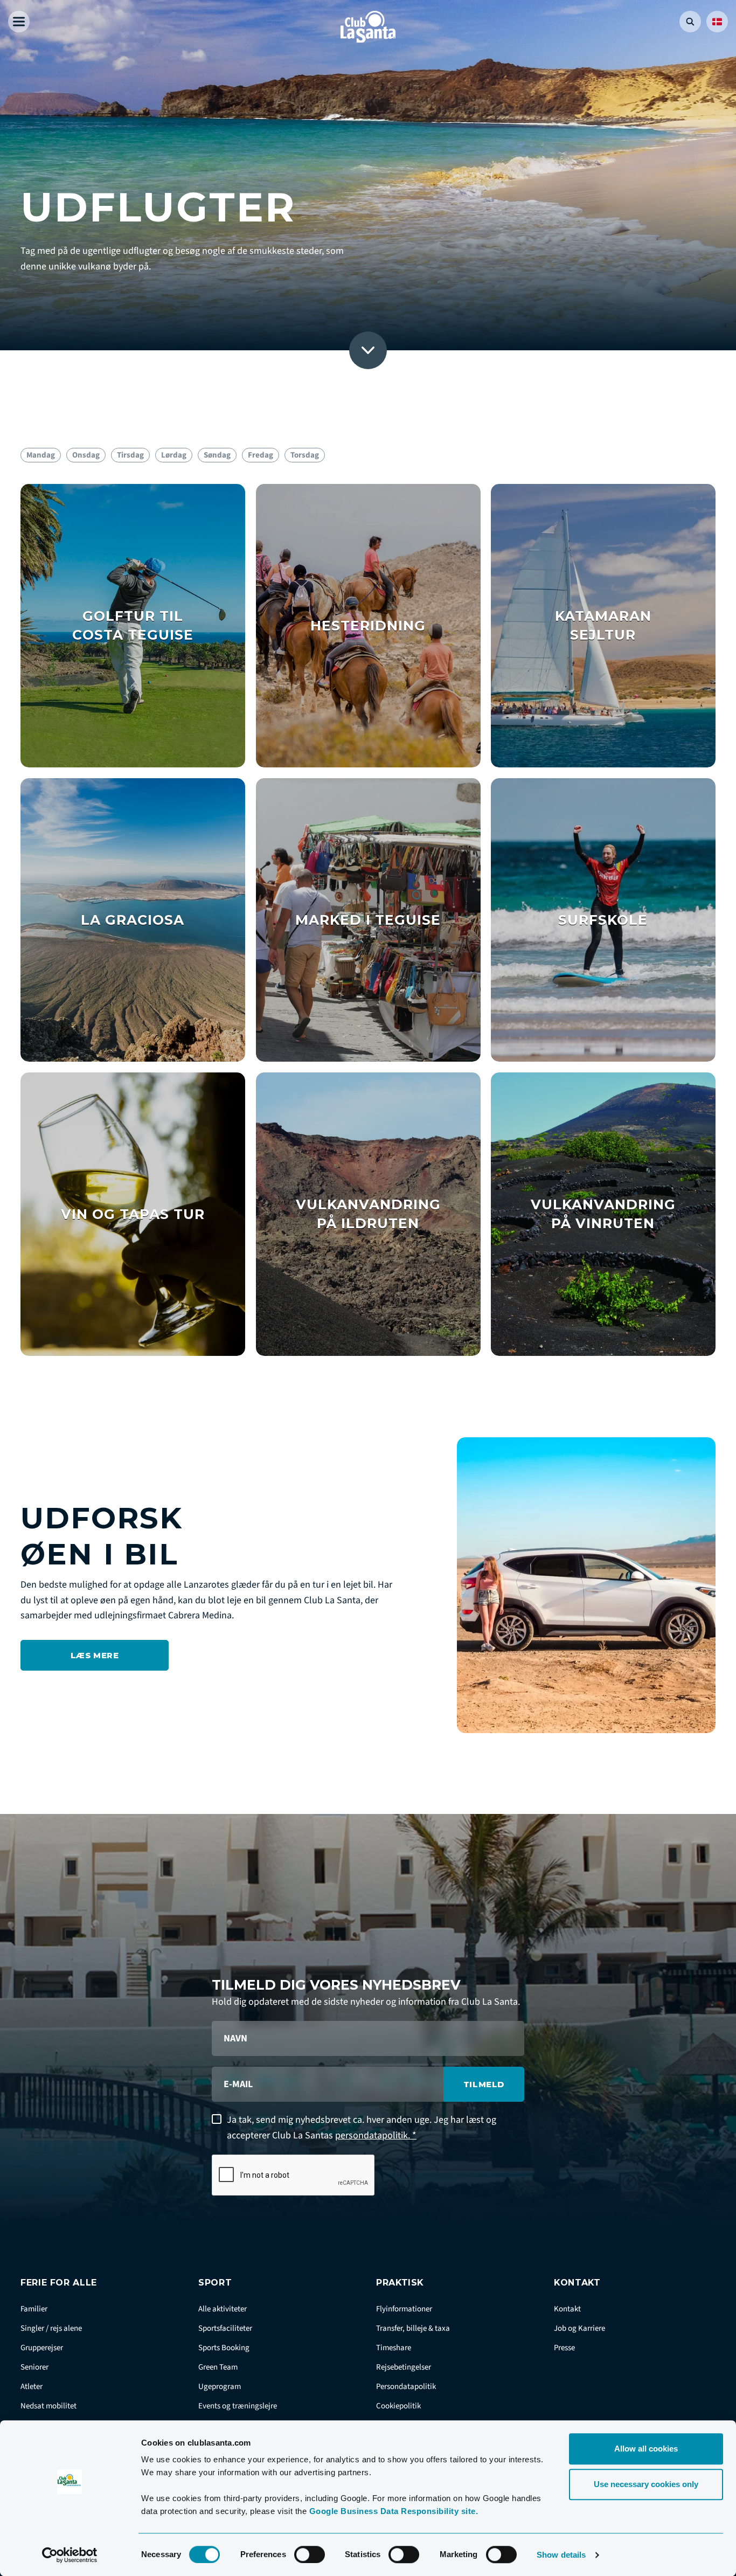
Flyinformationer (404, 2309)
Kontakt (567, 2309)
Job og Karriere (579, 2328)
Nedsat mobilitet (48, 2406)
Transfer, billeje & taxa (413, 2328)
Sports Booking (224, 2348)
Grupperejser (42, 2348)
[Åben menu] (19, 22)
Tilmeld (484, 2084)
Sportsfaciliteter (225, 2328)
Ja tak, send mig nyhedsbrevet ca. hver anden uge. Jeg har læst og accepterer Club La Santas (362, 2128)
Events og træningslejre (238, 2406)
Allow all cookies (646, 2449)
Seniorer (34, 2367)
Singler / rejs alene (51, 2328)
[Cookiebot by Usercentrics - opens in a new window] (70, 2555)
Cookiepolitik (398, 2406)
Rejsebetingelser (404, 2367)
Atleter (32, 2387)
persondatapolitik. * (376, 2135)
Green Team (218, 2367)
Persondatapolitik (406, 2387)
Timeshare (394, 2348)
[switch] (310, 2554)
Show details (561, 2555)
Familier (34, 2309)
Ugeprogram (220, 2387)
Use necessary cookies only (646, 2484)
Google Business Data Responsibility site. (394, 2511)
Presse (564, 2348)
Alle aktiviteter (223, 2309)
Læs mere (95, 1655)
